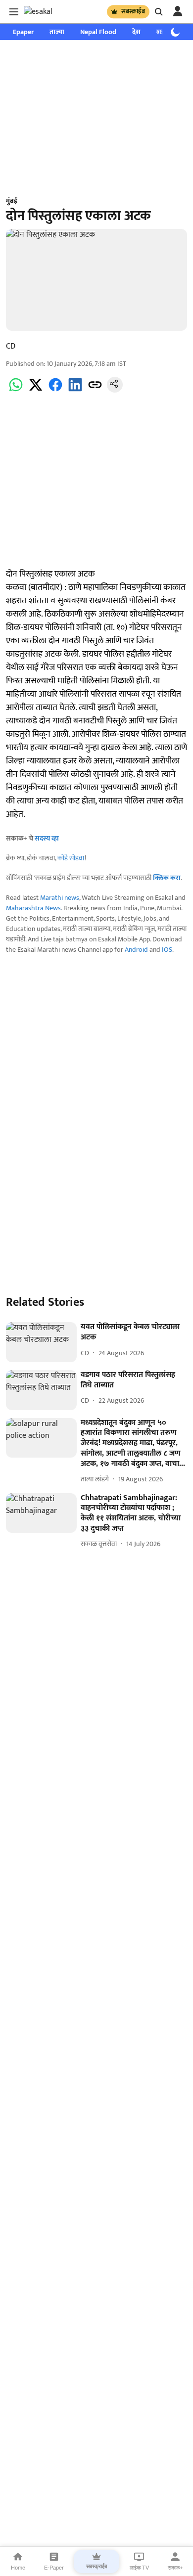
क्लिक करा (167, 878)
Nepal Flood (98, 32)
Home (18, 2568)
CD (11, 346)
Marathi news (60, 898)
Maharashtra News (33, 908)
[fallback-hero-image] (41, 1342)
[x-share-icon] (36, 390)
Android (136, 950)
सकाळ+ (175, 2568)
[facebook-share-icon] (55, 390)
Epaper (23, 32)
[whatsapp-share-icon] (16, 390)
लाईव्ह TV (139, 2568)
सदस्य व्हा (47, 838)
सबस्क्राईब (133, 11)
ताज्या (57, 32)
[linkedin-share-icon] (75, 390)
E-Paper (54, 2568)
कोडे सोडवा (71, 858)
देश (136, 32)
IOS (167, 950)
